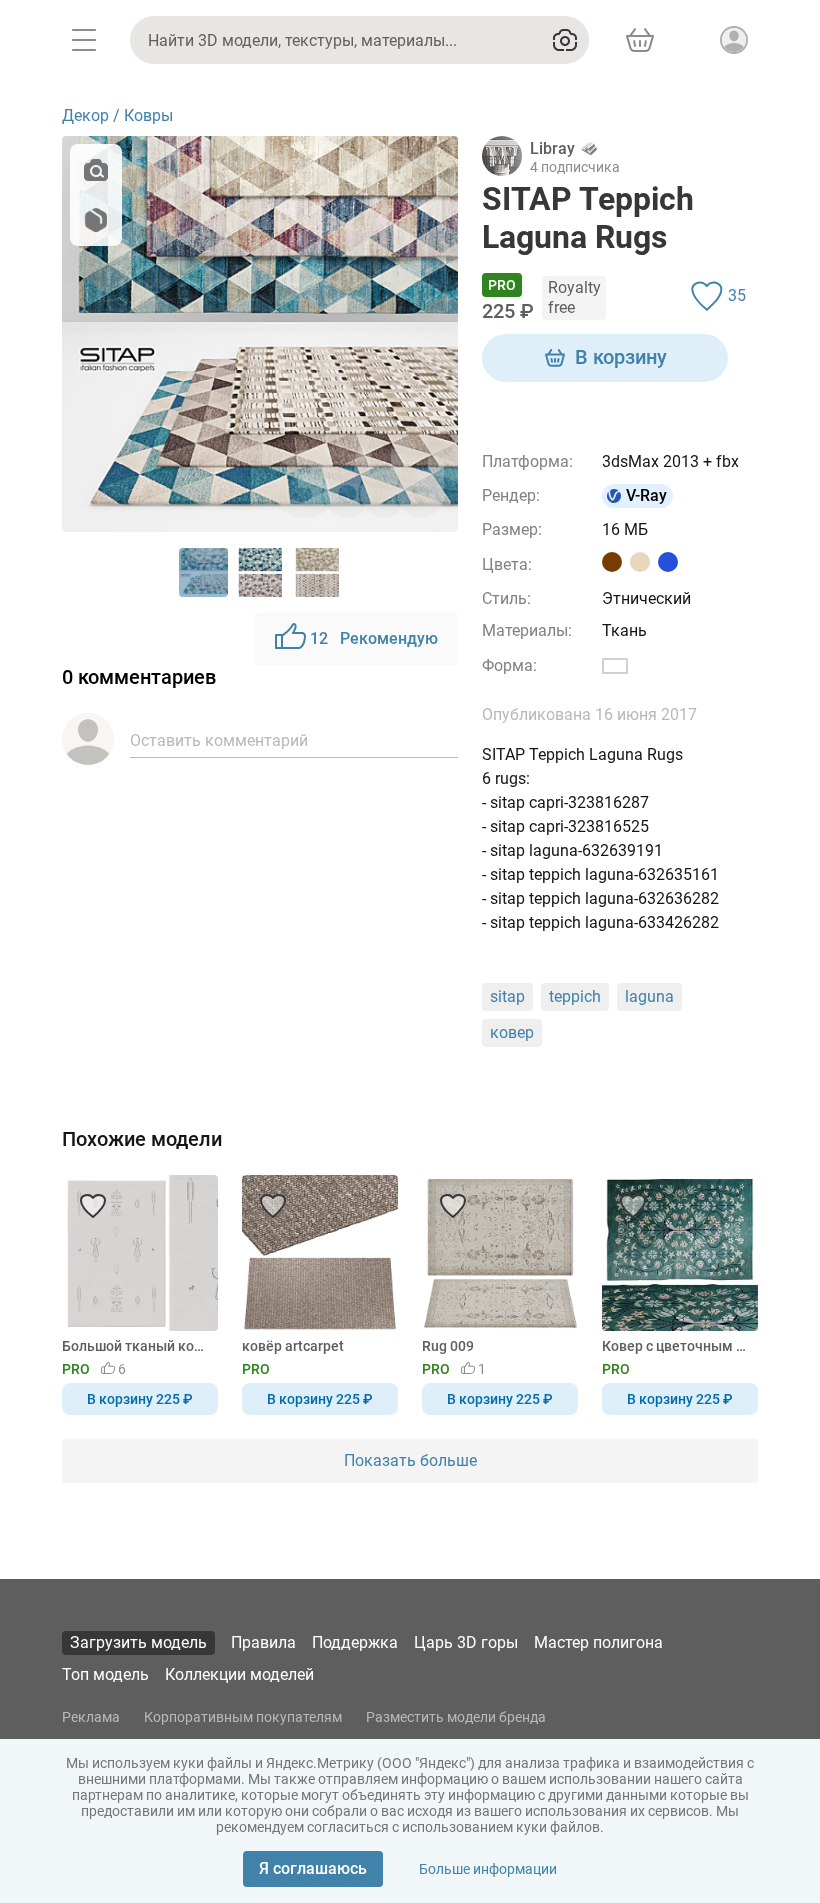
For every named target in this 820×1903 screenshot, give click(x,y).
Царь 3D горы (466, 1642)
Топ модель (105, 1674)
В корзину (621, 357)
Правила (263, 1642)
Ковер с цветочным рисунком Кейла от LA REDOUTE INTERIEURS (676, 1346)
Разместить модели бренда (456, 1717)
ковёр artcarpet (293, 1346)
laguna (649, 996)
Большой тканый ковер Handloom (136, 1346)
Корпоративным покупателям (243, 1717)
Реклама (91, 1717)
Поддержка (355, 1642)
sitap (507, 996)
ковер (512, 1032)
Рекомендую (374, 638)
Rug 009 (448, 1346)
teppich (575, 996)
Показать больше (410, 1460)
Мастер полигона (598, 1642)
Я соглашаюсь (313, 1868)
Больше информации (488, 1869)
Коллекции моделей (239, 1674)
